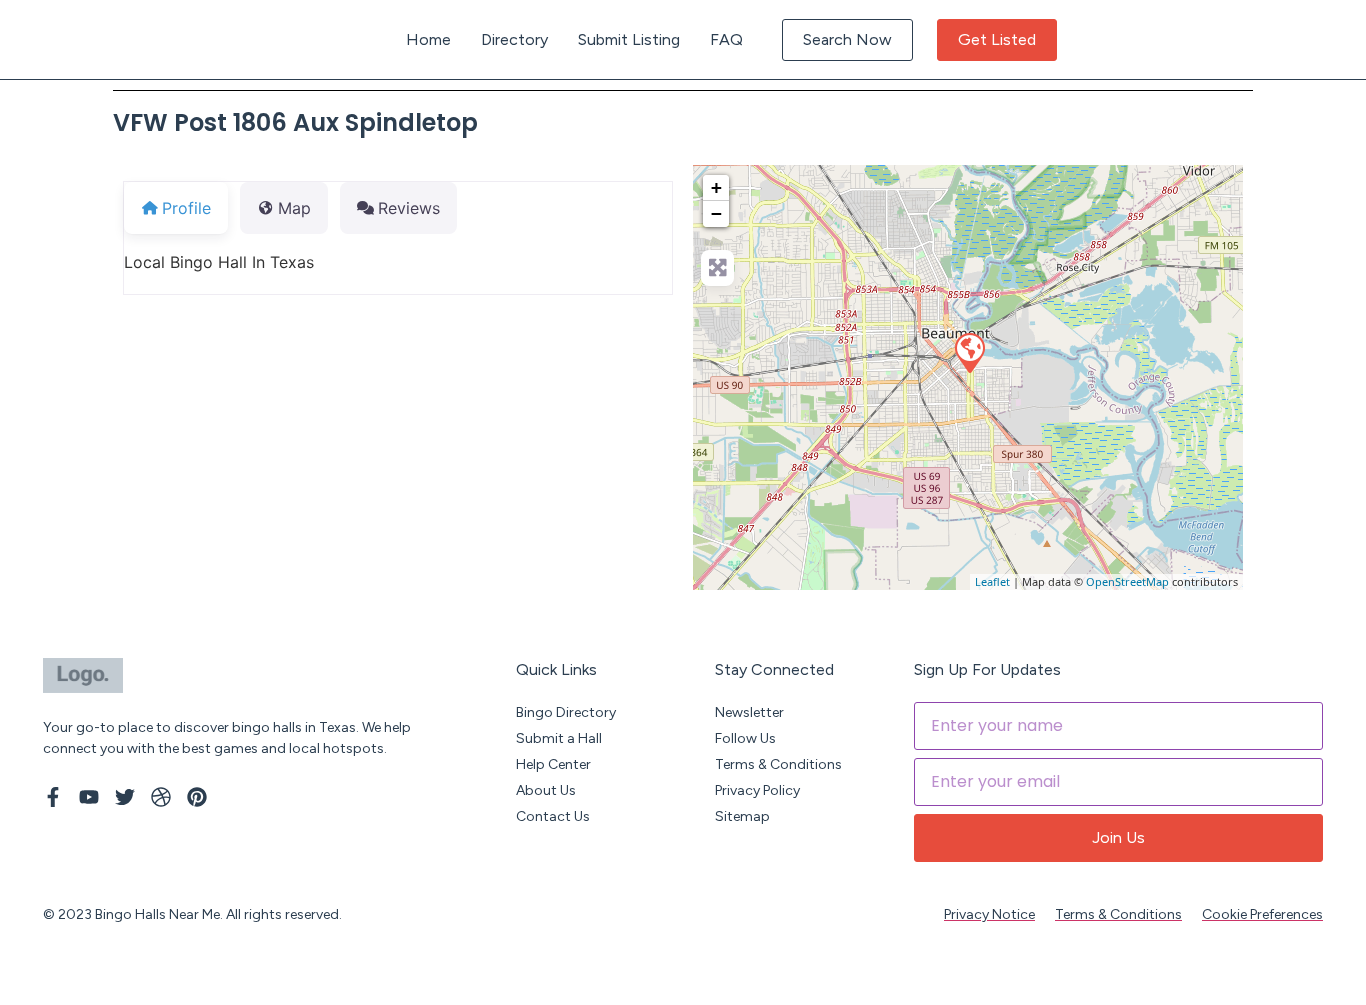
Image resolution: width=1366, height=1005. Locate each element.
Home (428, 39)
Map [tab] (294, 208)
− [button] (716, 213)
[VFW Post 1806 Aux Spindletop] (969, 352)
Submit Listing (629, 39)
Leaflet (992, 581)
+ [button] (716, 187)
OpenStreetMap (1127, 581)
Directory (514, 39)
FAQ (726, 39)
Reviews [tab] (409, 208)
